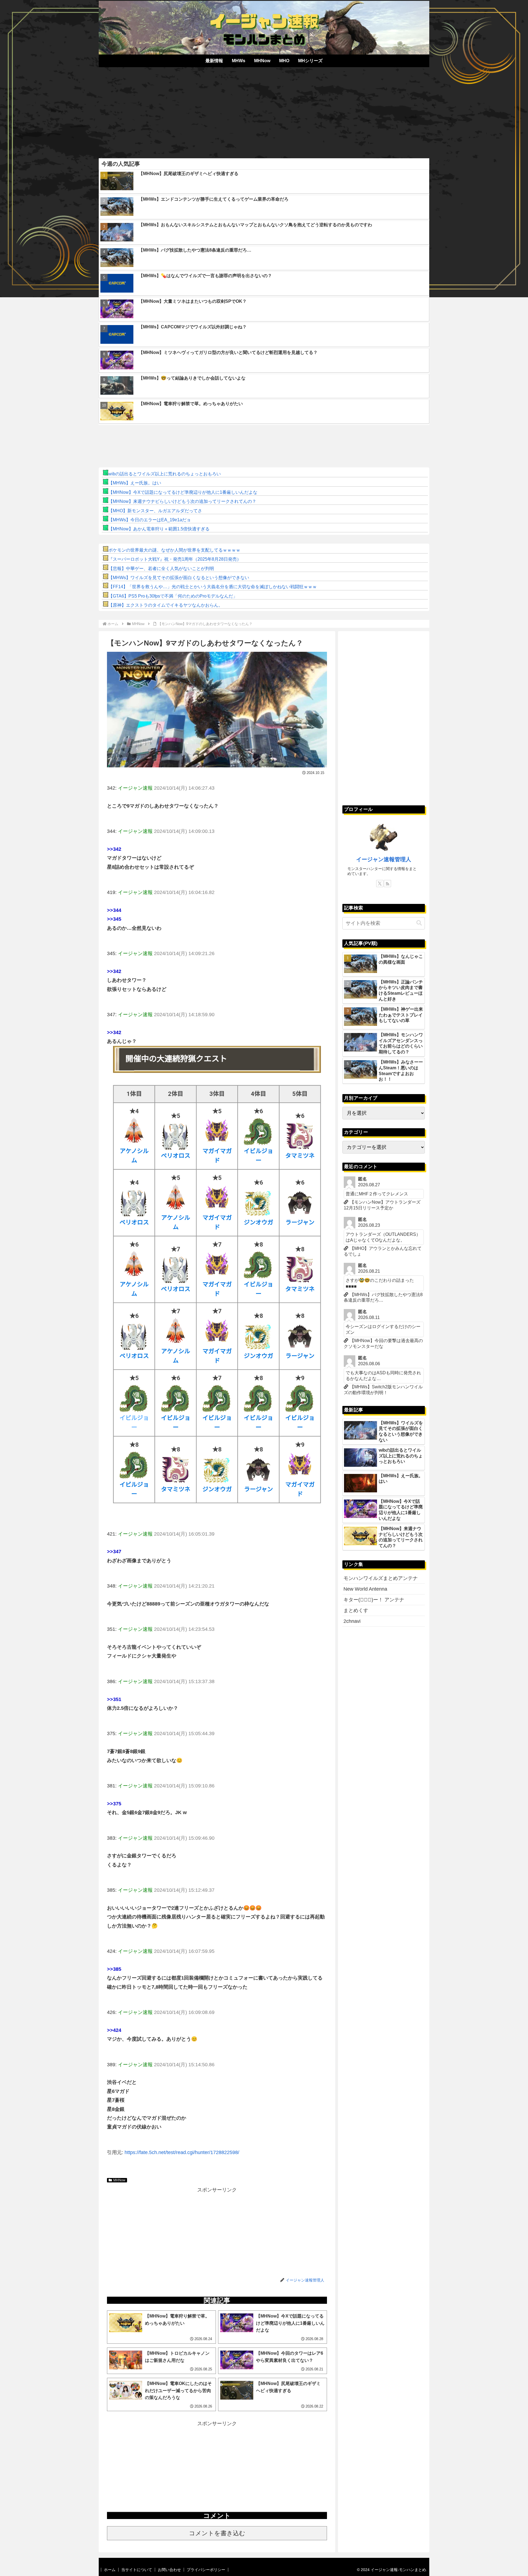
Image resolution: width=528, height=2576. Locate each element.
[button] (419, 923)
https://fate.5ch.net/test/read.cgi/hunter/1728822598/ (182, 2152)
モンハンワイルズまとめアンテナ (381, 1578)
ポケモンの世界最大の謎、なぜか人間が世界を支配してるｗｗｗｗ (174, 550)
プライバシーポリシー (206, 2570)
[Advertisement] (264, 111)
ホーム (110, 2570)
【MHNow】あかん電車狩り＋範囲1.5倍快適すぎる (159, 529)
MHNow (119, 2180)
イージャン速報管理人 (384, 859)
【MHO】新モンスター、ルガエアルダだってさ (155, 511)
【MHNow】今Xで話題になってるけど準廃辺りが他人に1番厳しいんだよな (183, 492)
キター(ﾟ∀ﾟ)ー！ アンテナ (374, 1600)
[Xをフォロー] (380, 884)
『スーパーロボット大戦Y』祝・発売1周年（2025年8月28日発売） (175, 559)
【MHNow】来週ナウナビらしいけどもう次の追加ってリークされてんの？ (182, 501)
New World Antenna (365, 1589)
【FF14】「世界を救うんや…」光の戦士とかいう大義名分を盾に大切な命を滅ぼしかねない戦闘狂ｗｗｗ (213, 587)
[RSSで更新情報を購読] (387, 884)
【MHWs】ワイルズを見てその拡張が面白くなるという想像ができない (179, 578)
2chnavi (352, 1621)
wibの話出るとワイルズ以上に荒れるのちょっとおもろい (165, 474)
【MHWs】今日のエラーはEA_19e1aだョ (150, 520)
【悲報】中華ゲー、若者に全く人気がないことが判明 (161, 569)
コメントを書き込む (217, 2533)
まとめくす (356, 1610)
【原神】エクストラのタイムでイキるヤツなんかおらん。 (166, 605)
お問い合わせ (169, 2570)
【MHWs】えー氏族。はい (135, 483)
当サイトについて (137, 2570)
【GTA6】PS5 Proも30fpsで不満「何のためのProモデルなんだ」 (173, 596)
